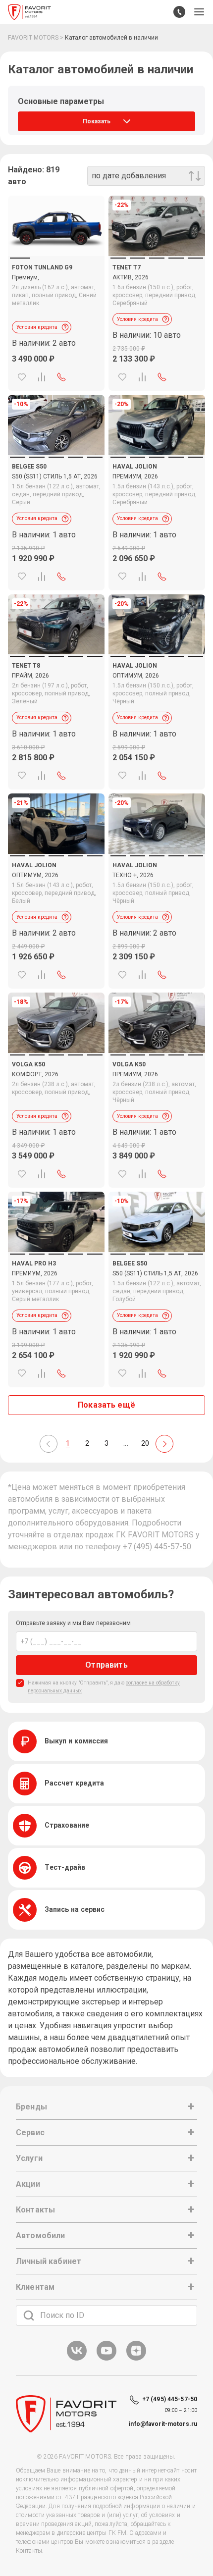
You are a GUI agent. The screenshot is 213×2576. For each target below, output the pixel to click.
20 (145, 1443)
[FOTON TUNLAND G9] (56, 226)
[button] (199, 12)
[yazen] (136, 2359)
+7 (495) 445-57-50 (157, 1547)
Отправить (106, 1665)
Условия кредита (37, 327)
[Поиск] (29, 2315)
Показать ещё (106, 1405)
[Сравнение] (42, 377)
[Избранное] (22, 377)
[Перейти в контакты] (179, 12)
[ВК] (77, 2359)
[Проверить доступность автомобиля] (61, 377)
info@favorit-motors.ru (163, 2424)
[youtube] (106, 2359)
